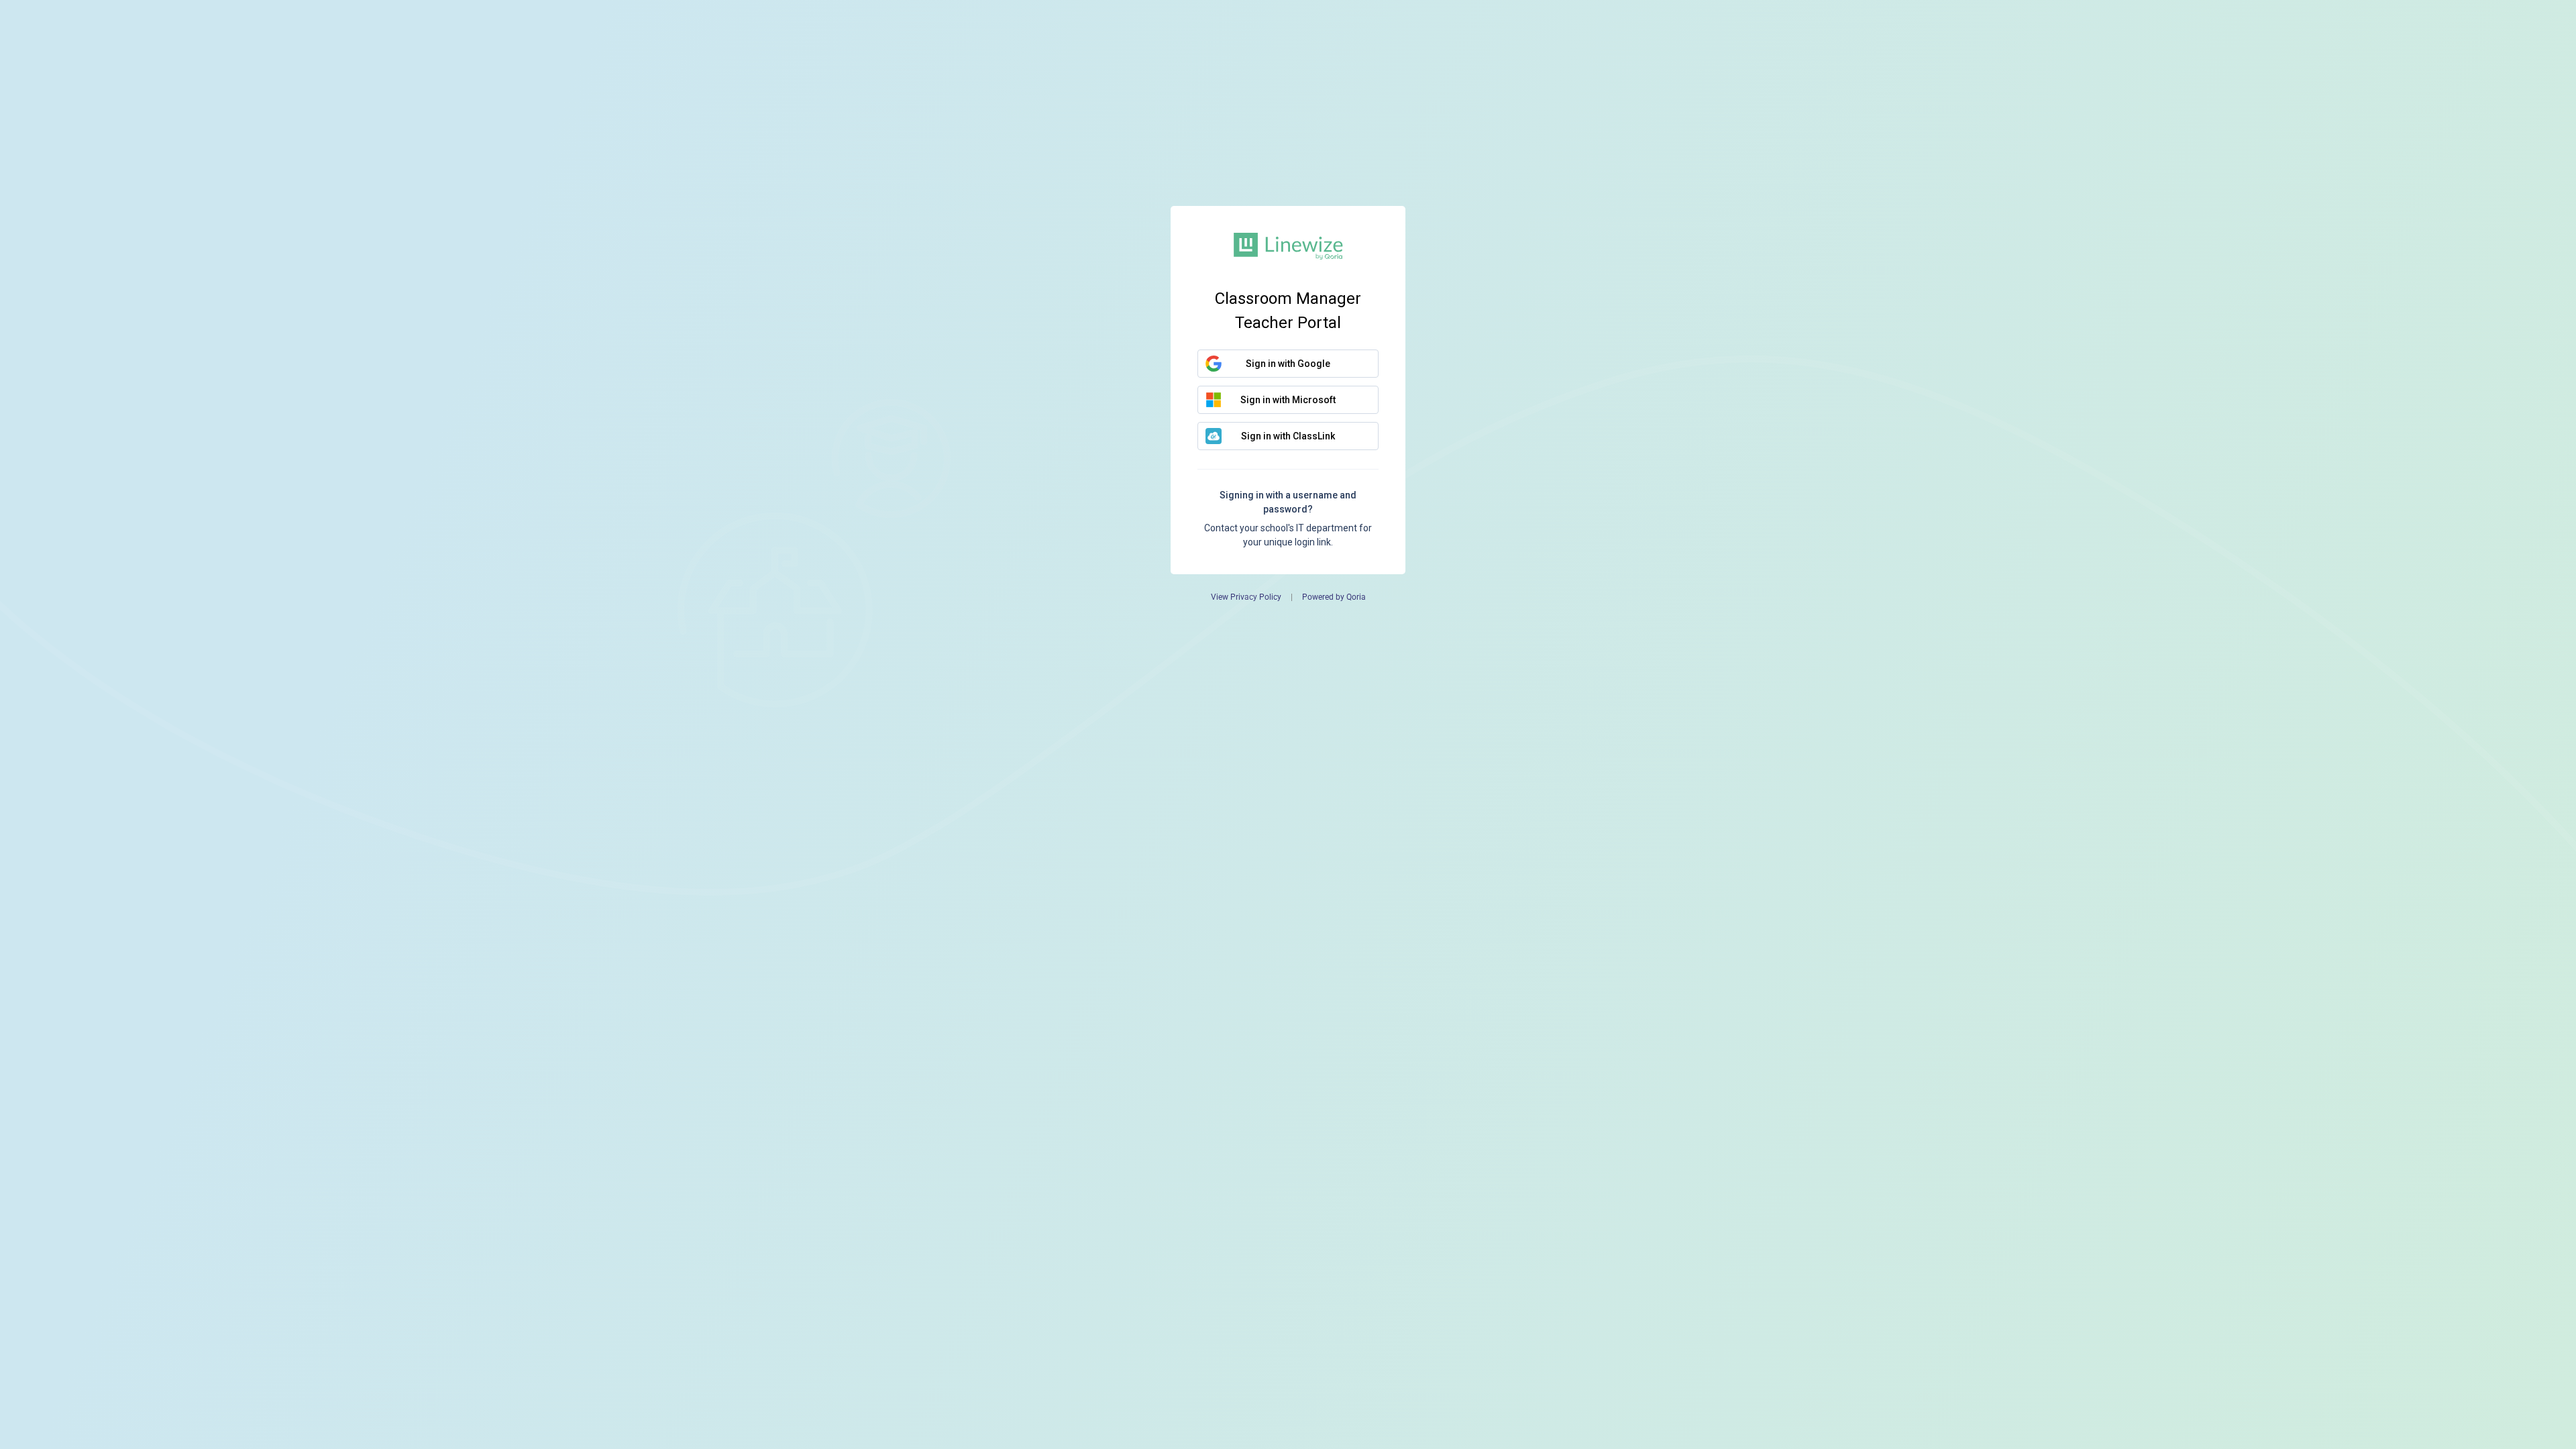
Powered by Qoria (1334, 597)
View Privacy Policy (1246, 597)
